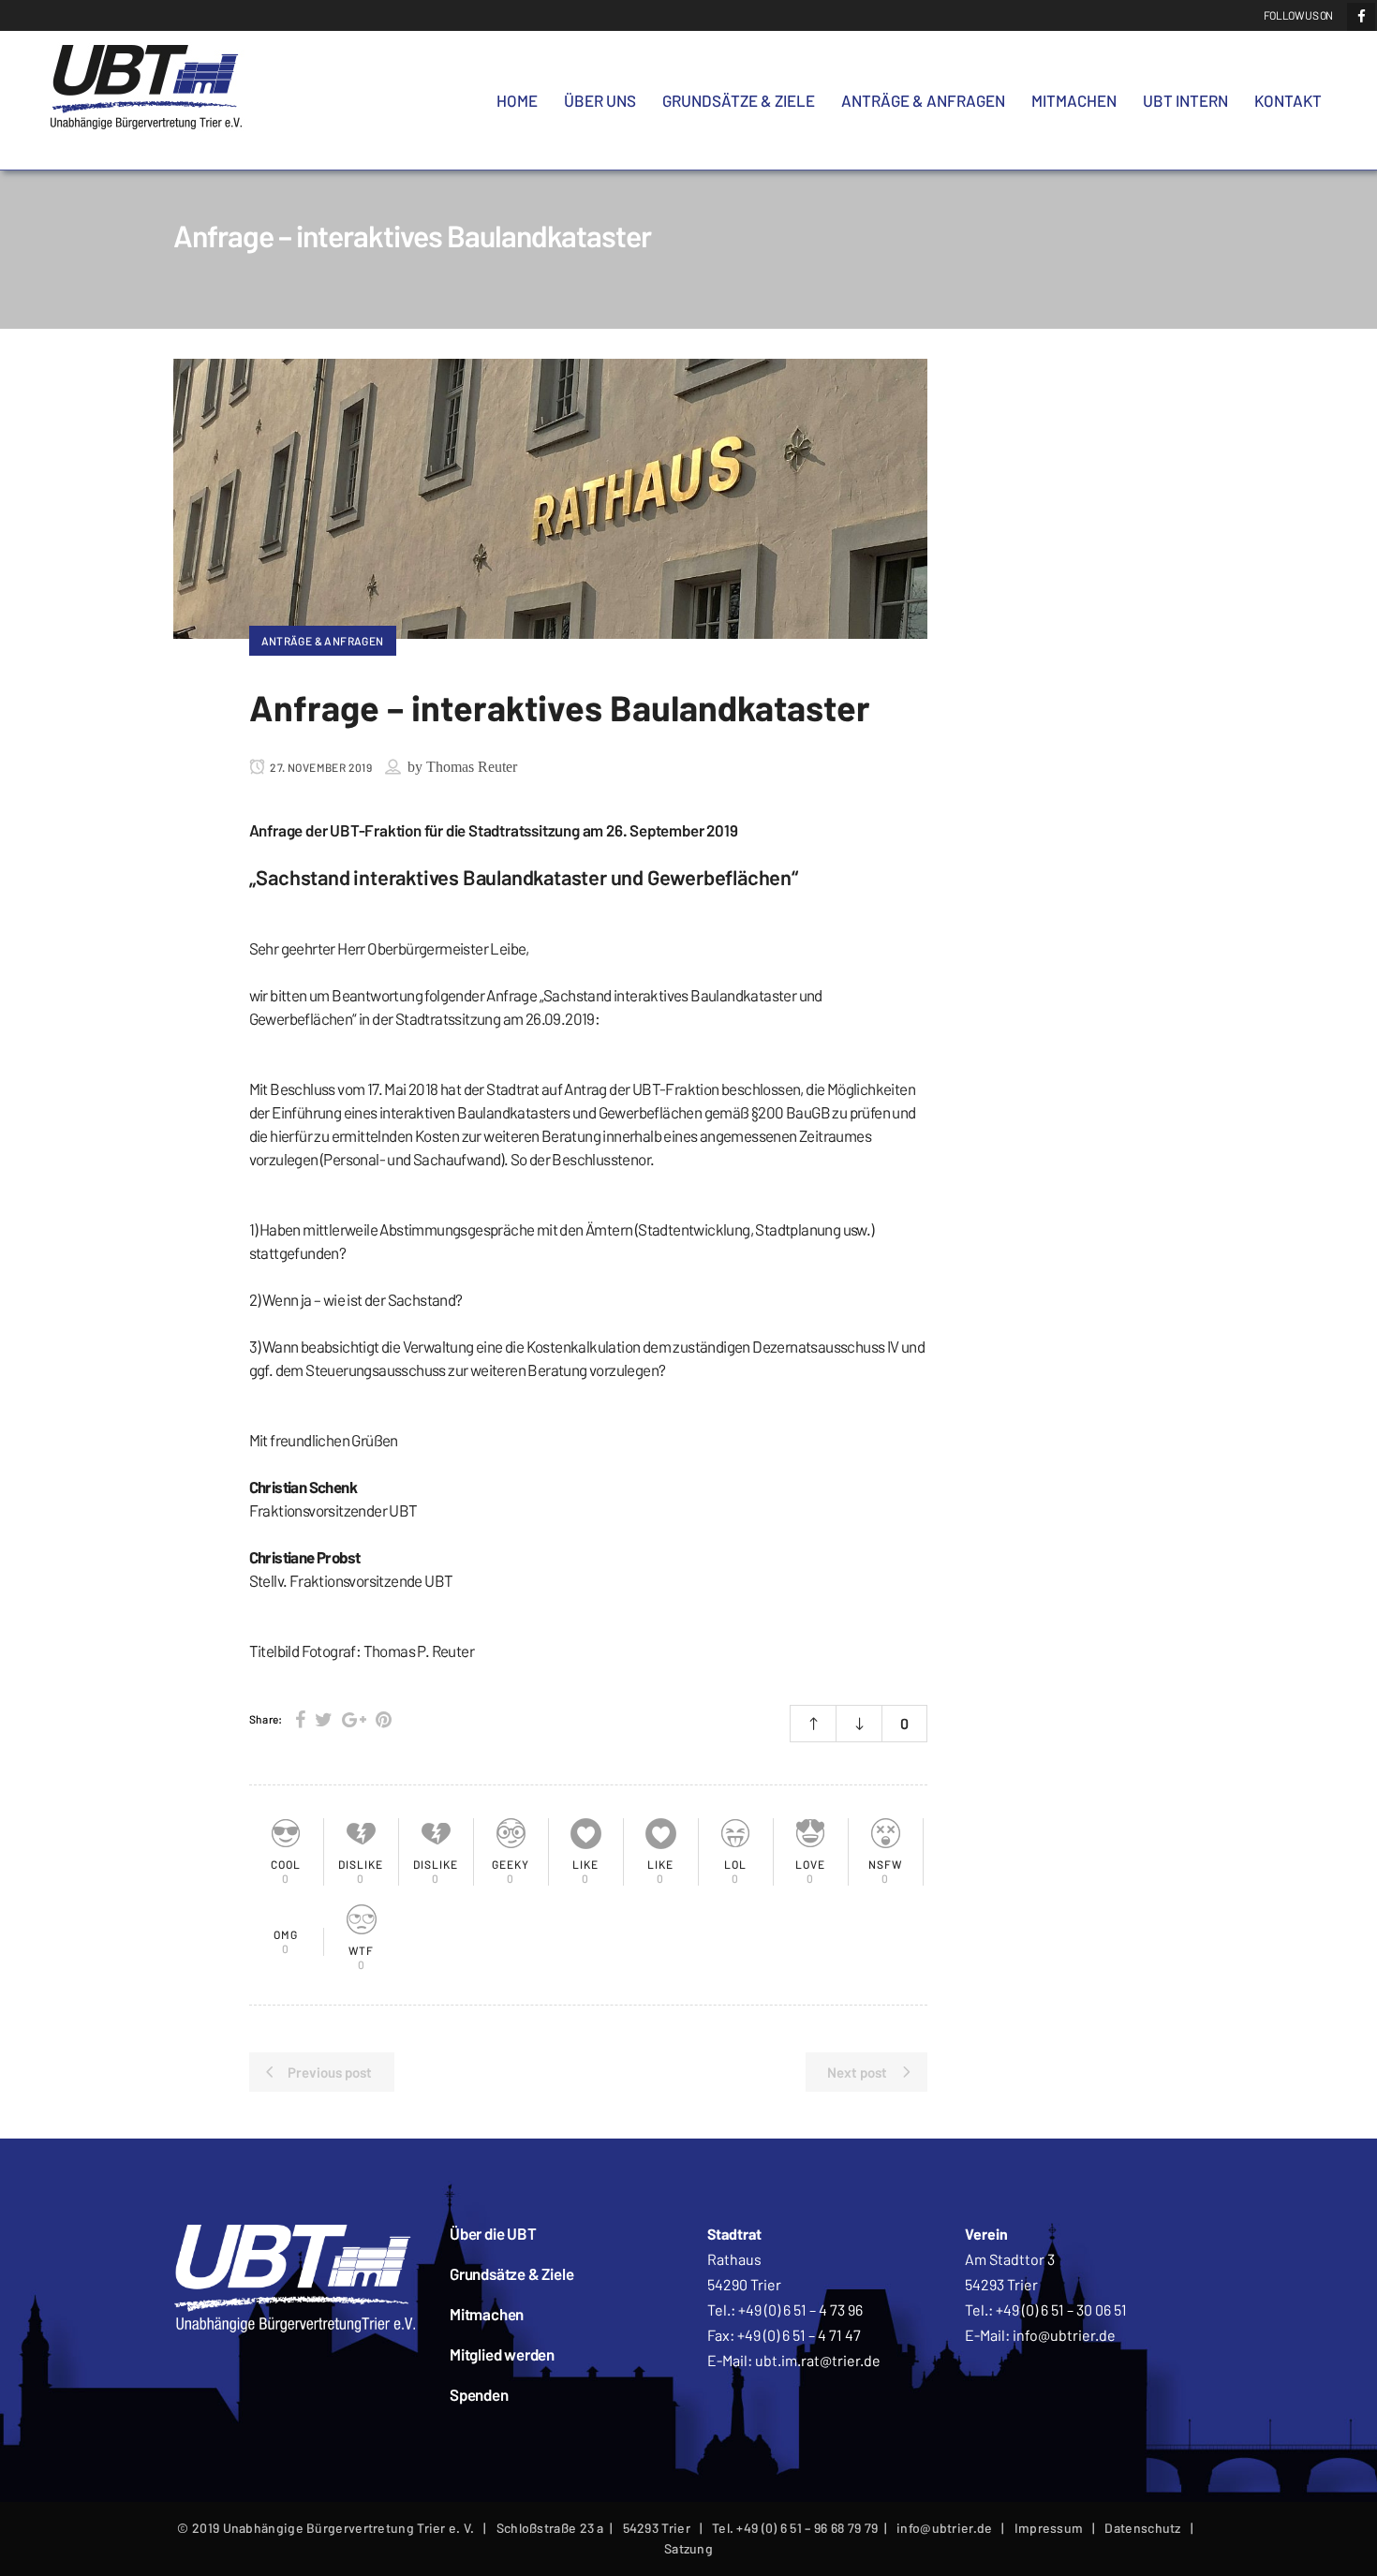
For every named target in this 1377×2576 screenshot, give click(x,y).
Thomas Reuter (472, 767)
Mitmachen (487, 2314)
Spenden (479, 2394)
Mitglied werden (502, 2354)
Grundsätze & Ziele (511, 2273)
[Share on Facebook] (300, 1719)
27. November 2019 (320, 767)
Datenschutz (1142, 2528)
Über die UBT (493, 2233)
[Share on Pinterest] (384, 1719)
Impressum (1049, 2528)
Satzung (688, 2548)
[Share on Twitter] (324, 1719)
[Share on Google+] (354, 1719)
